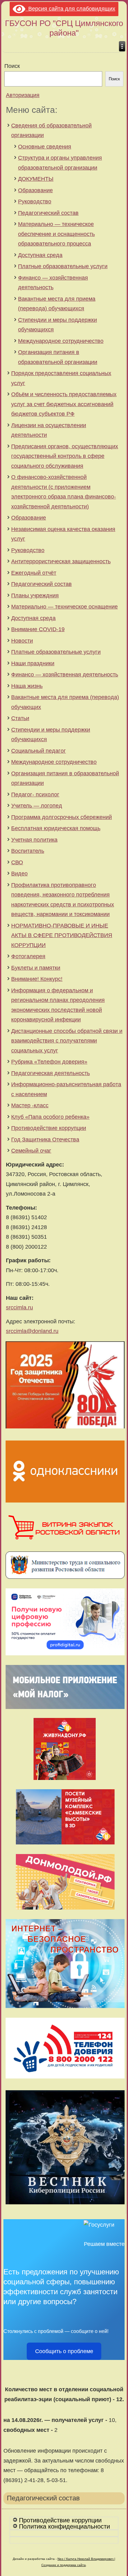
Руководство (35, 201)
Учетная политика (34, 840)
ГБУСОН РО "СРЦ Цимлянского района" (64, 28)
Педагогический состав (48, 213)
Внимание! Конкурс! (37, 979)
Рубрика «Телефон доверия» (49, 1062)
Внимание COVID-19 (38, 629)
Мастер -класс (30, 1105)
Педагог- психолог (35, 794)
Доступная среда (40, 255)
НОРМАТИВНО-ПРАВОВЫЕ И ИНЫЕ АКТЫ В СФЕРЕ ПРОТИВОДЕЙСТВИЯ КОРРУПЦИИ (62, 935)
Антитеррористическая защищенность (61, 561)
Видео (19, 874)
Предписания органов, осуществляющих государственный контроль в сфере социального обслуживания (65, 456)
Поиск (12, 66)
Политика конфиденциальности (64, 2526)
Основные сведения (45, 147)
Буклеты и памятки (36, 968)
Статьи (20, 718)
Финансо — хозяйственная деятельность (65, 675)
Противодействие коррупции (49, 1128)
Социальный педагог (39, 751)
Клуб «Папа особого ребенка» (50, 1117)
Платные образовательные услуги (63, 266)
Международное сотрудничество (61, 341)
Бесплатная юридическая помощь (56, 828)
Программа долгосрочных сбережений (62, 817)
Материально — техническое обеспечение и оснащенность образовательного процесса (56, 234)
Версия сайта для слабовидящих (70, 9)
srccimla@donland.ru (32, 1331)
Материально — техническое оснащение (64, 607)
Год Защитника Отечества (45, 1140)
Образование (35, 190)
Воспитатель (28, 851)
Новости (22, 641)
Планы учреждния (35, 595)
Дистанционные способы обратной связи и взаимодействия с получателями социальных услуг (67, 1041)
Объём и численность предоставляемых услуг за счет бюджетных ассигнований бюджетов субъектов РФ (64, 404)
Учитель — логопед (37, 806)
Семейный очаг (31, 1151)
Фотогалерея (28, 956)
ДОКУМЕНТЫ (36, 179)
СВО (17, 862)
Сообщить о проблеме (64, 2351)
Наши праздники (33, 663)
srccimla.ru (19, 1308)
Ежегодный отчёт (34, 573)
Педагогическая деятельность (50, 1073)
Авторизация (23, 95)
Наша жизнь (27, 686)
